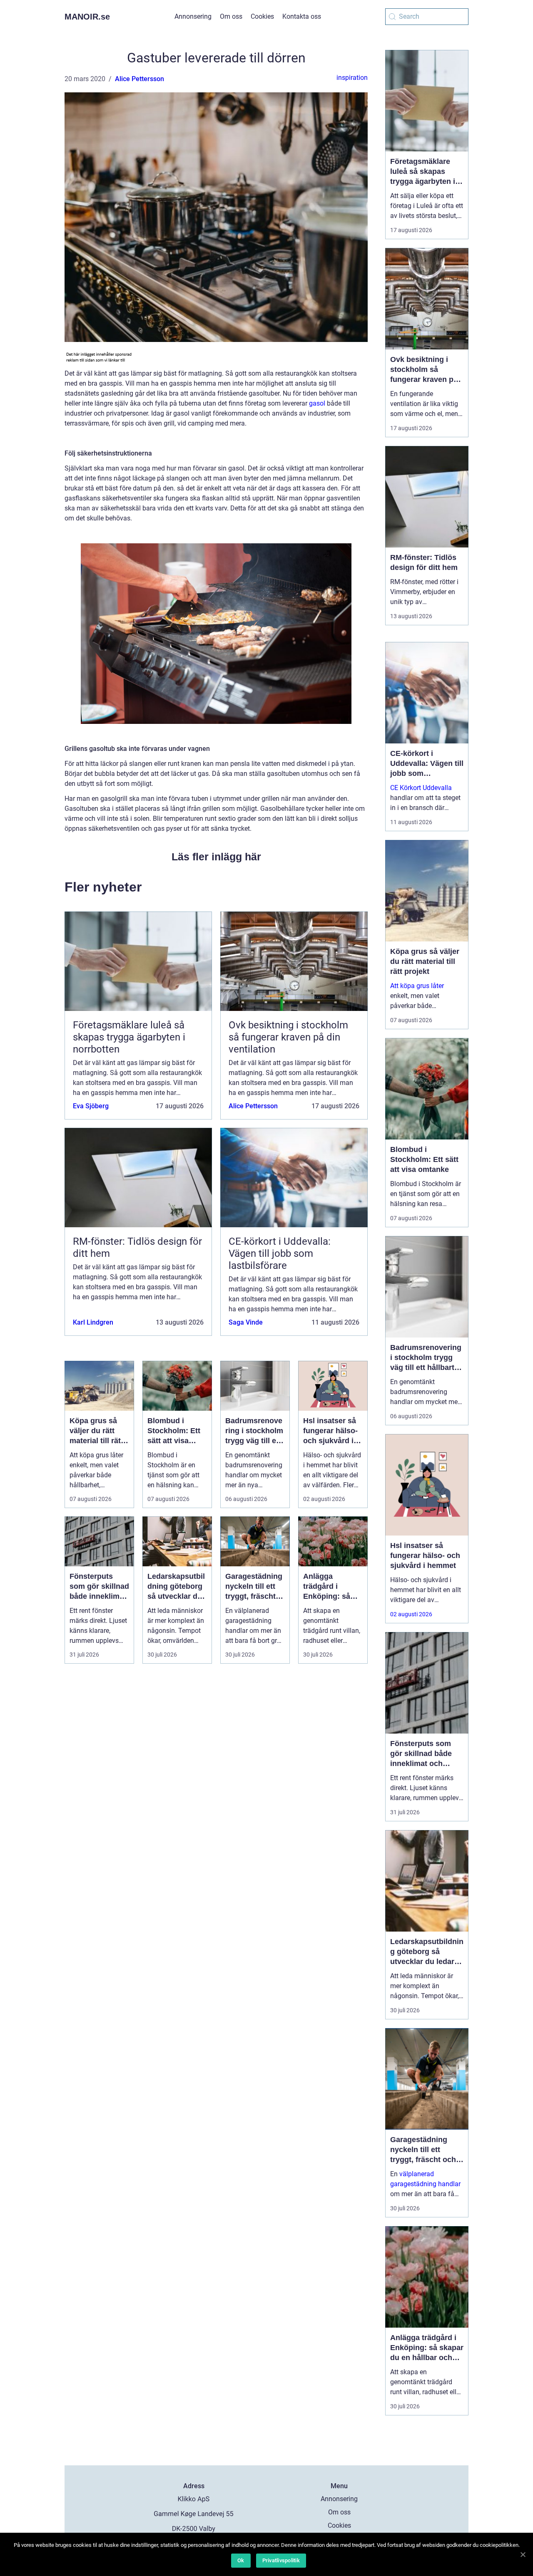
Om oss (231, 16)
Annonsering (193, 16)
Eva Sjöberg (91, 1106)
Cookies (262, 16)
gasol (317, 403)
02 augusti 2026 (411, 1614)
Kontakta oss (302, 16)
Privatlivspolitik (281, 2560)
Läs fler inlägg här (216, 857)
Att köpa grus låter (417, 986)
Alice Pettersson (139, 79)
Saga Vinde (246, 1322)
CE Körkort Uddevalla (421, 788)
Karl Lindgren (93, 1322)
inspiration (352, 78)
